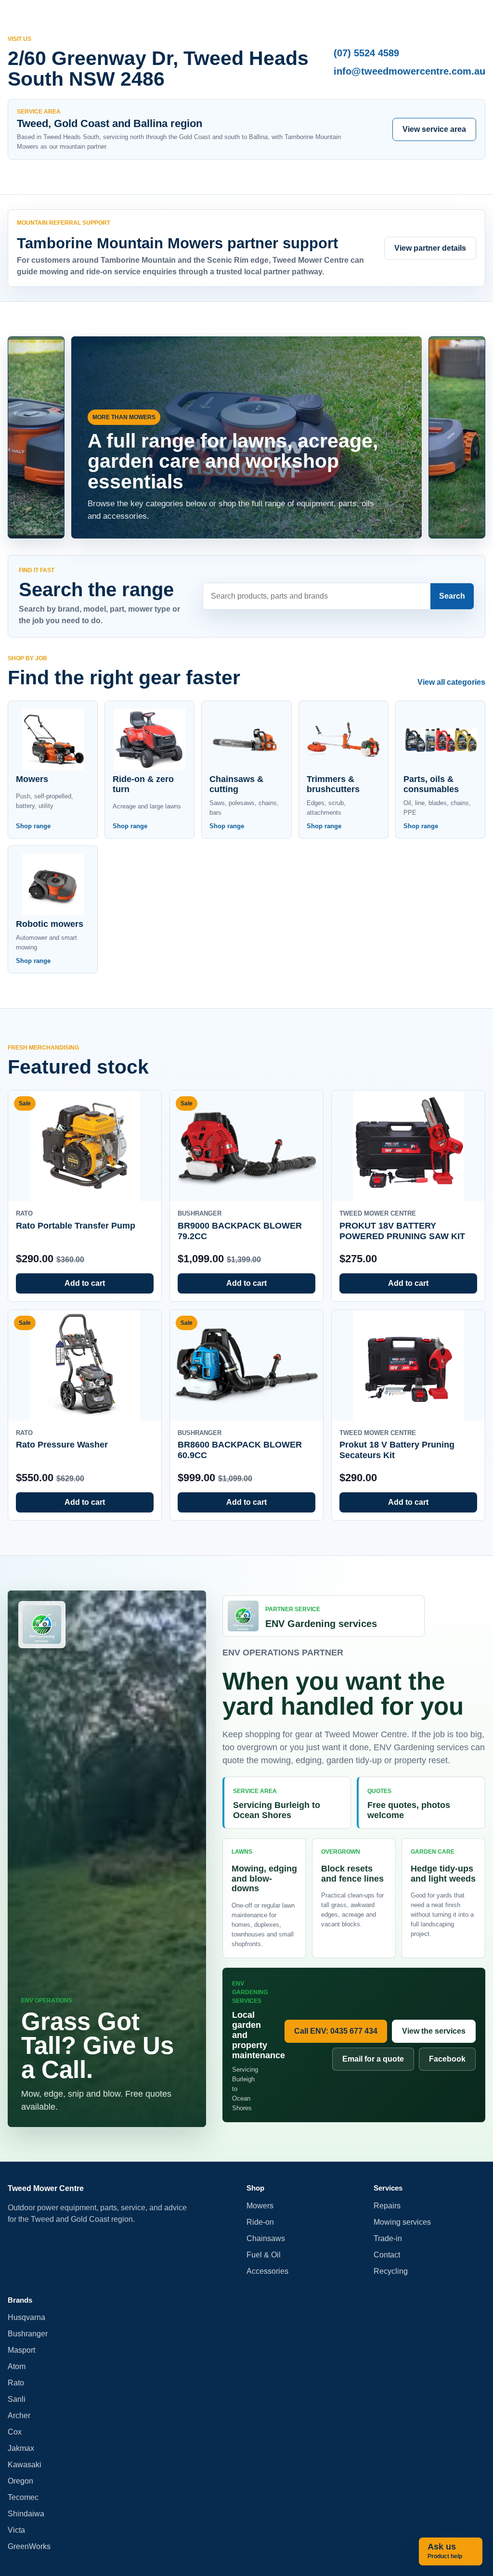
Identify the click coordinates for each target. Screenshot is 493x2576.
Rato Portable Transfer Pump (76, 1226)
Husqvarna (26, 2317)
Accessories (267, 2271)
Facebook (447, 2059)
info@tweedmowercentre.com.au (409, 71)
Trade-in (388, 2238)
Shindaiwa (26, 2514)
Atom (17, 2366)
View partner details (430, 248)
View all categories (451, 682)
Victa (16, 2530)
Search (452, 596)
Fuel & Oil (264, 2255)
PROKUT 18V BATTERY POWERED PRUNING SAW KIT (402, 1231)
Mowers (260, 2206)
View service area (434, 129)
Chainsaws (266, 2238)
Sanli (17, 2399)
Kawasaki (25, 2465)
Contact (387, 2255)
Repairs (387, 2206)
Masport (21, 2350)
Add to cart (85, 1283)
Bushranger (28, 2334)
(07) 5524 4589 (366, 53)
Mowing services (402, 2222)
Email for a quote (373, 2059)
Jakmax (21, 2448)
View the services (434, 2031)
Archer (19, 2416)
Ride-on (260, 2222)
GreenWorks (29, 2546)
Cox (15, 2432)
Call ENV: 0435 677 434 (336, 2031)
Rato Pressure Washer (62, 1445)
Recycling (391, 2271)
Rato (16, 2383)
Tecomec (23, 2497)
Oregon (20, 2481)
